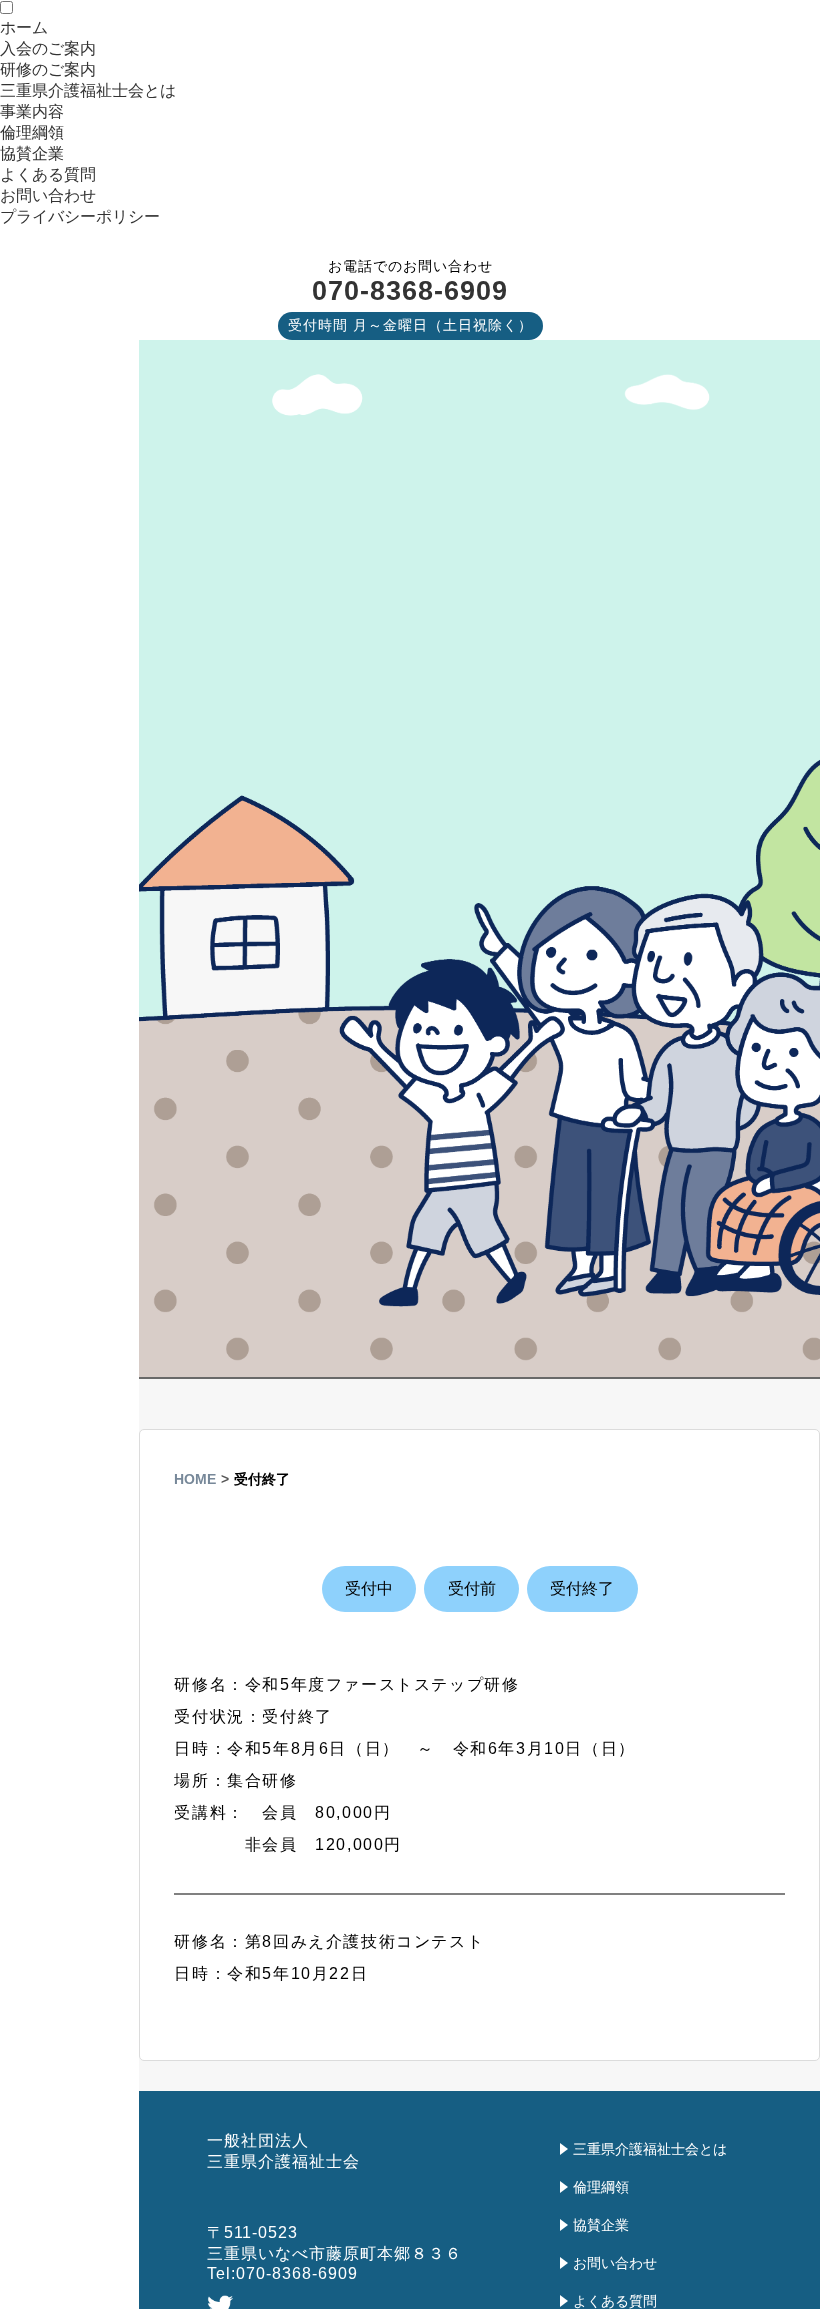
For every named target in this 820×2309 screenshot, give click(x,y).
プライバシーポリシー (80, 216)
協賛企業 (32, 153)
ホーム (24, 27)
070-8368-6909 (410, 291)
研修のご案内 (48, 69)
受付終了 (582, 1588)
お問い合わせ (48, 195)
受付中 (369, 1588)
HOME (195, 1479)
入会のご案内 (48, 48)
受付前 (472, 1588)
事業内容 (32, 111)
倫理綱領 (32, 132)
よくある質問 (48, 174)
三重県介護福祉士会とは (88, 90)
